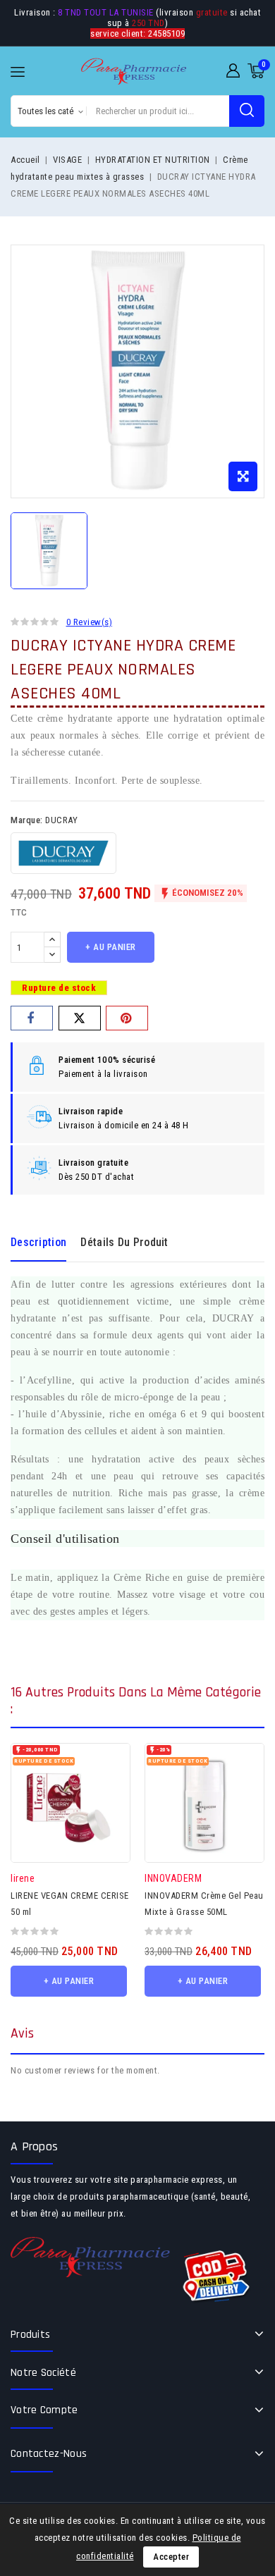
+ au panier (111, 947)
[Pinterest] (127, 1018)
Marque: (27, 820)
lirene (23, 1878)
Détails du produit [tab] (124, 1242)
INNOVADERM (173, 1878)
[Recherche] (247, 111)
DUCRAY (61, 820)
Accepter (171, 2557)
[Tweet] (80, 1018)
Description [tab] (38, 1242)
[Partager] (32, 1018)
